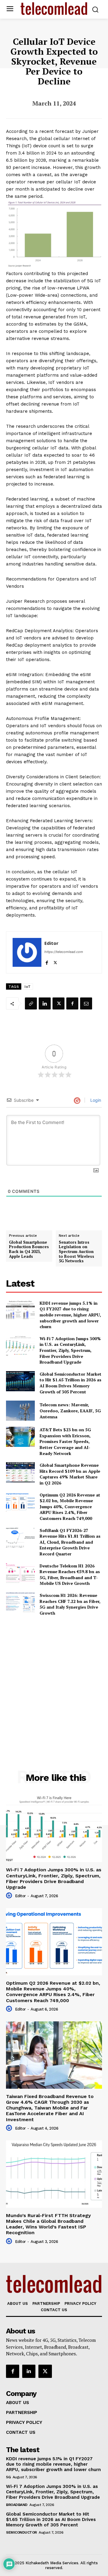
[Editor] (27, 952)
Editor (51, 943)
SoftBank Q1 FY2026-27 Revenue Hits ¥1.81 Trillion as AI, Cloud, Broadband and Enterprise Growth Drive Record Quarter (70, 1542)
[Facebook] (47, 961)
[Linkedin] (45, 1003)
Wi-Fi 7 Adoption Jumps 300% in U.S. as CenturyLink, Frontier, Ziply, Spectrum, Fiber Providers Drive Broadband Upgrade (70, 1350)
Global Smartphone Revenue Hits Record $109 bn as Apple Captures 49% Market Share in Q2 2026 (70, 1474)
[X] (55, 961)
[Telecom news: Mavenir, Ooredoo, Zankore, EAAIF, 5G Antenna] (20, 1411)
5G (8, 2477)
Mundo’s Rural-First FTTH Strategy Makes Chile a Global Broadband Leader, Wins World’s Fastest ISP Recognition (48, 2224)
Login (95, 1100)
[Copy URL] (31, 1003)
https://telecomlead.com (64, 952)
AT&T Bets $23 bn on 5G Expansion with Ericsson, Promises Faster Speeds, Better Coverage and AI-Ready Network (65, 1441)
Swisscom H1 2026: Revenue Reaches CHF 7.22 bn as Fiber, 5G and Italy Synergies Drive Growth (70, 1604)
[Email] (86, 1003)
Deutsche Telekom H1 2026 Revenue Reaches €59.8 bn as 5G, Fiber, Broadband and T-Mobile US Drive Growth (70, 1575)
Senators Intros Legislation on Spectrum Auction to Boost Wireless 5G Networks (76, 1252)
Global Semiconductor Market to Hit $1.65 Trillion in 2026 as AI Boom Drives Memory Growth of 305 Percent (70, 1383)
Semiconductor (21, 2532)
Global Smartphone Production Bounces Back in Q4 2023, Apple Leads (29, 1249)
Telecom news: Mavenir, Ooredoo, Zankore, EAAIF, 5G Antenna (70, 1411)
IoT (28, 987)
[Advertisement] (54, 1680)
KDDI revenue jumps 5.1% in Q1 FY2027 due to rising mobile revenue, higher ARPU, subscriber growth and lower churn (70, 1315)
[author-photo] (10, 1896)
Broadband (17, 2505)
